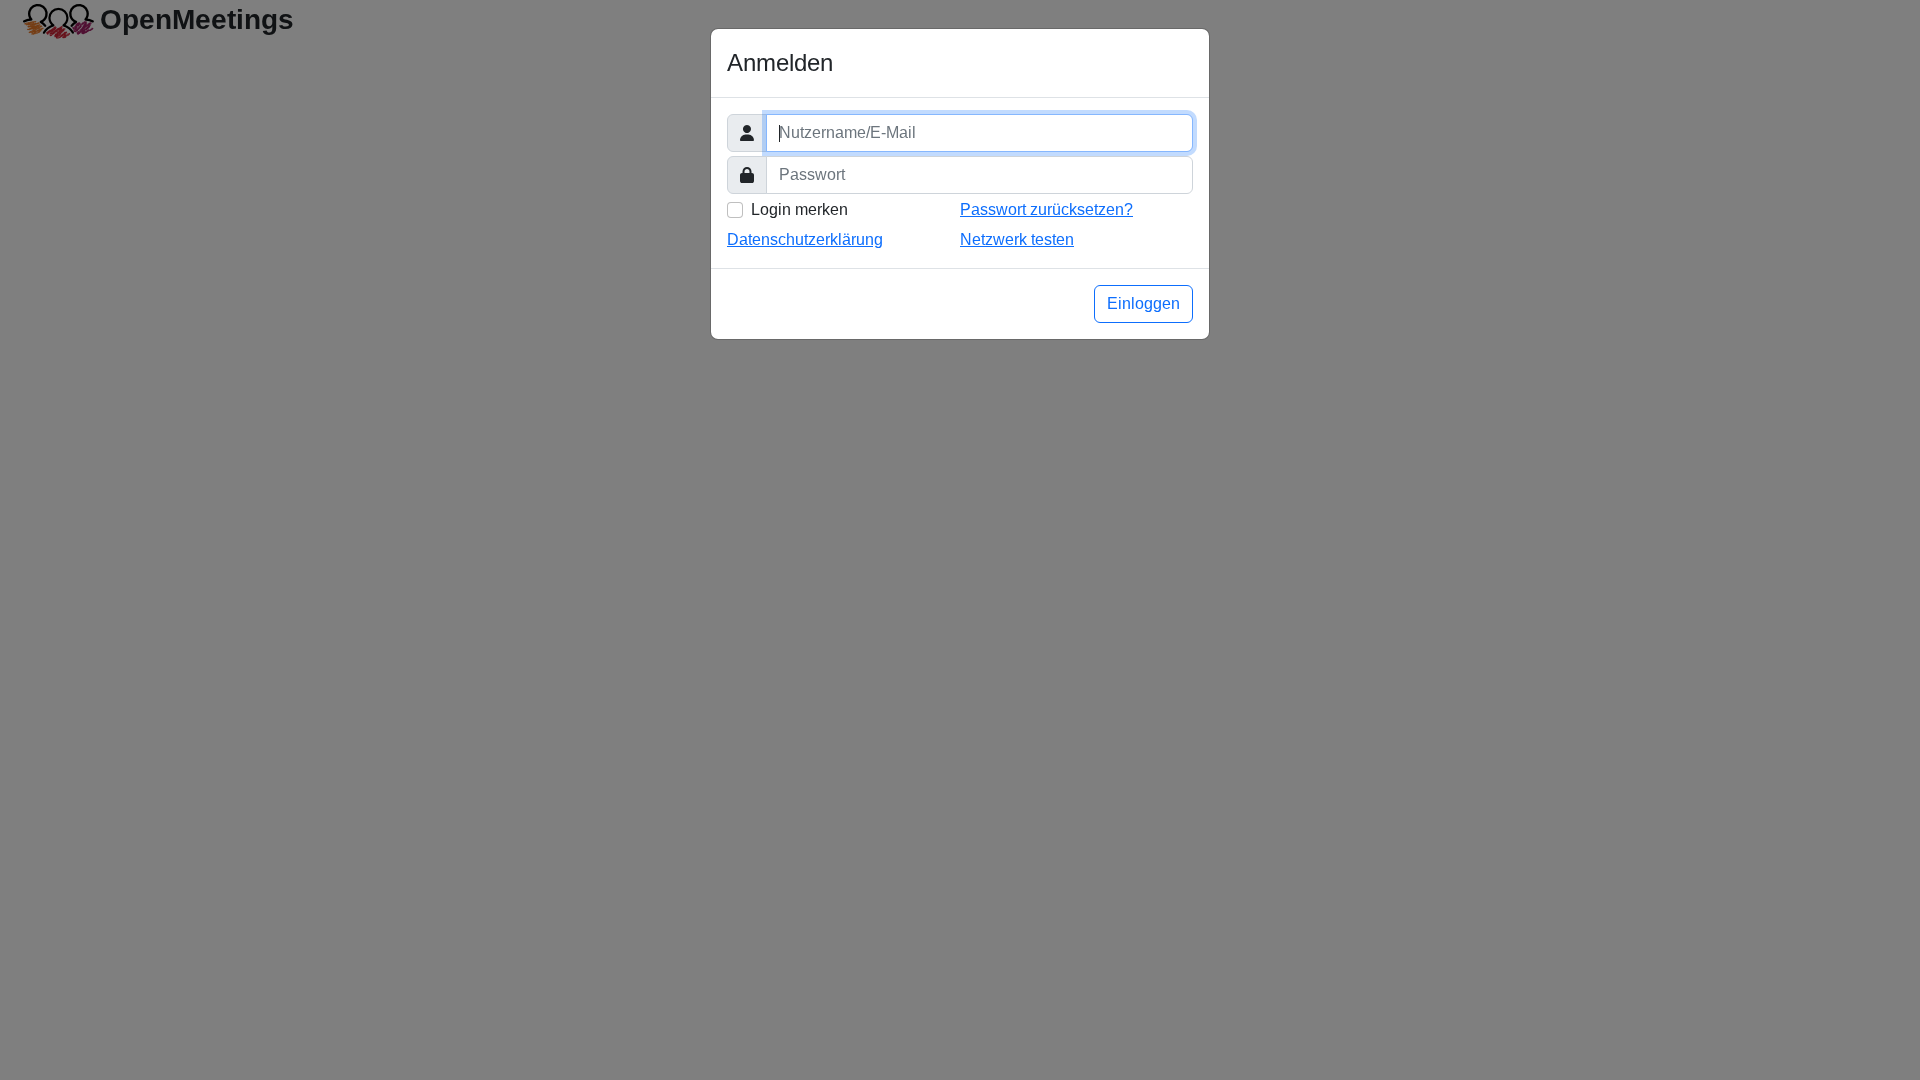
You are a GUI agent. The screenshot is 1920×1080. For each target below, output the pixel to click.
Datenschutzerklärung (805, 239)
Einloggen (1143, 303)
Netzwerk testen (1017, 239)
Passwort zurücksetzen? (1046, 209)
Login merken (799, 209)
